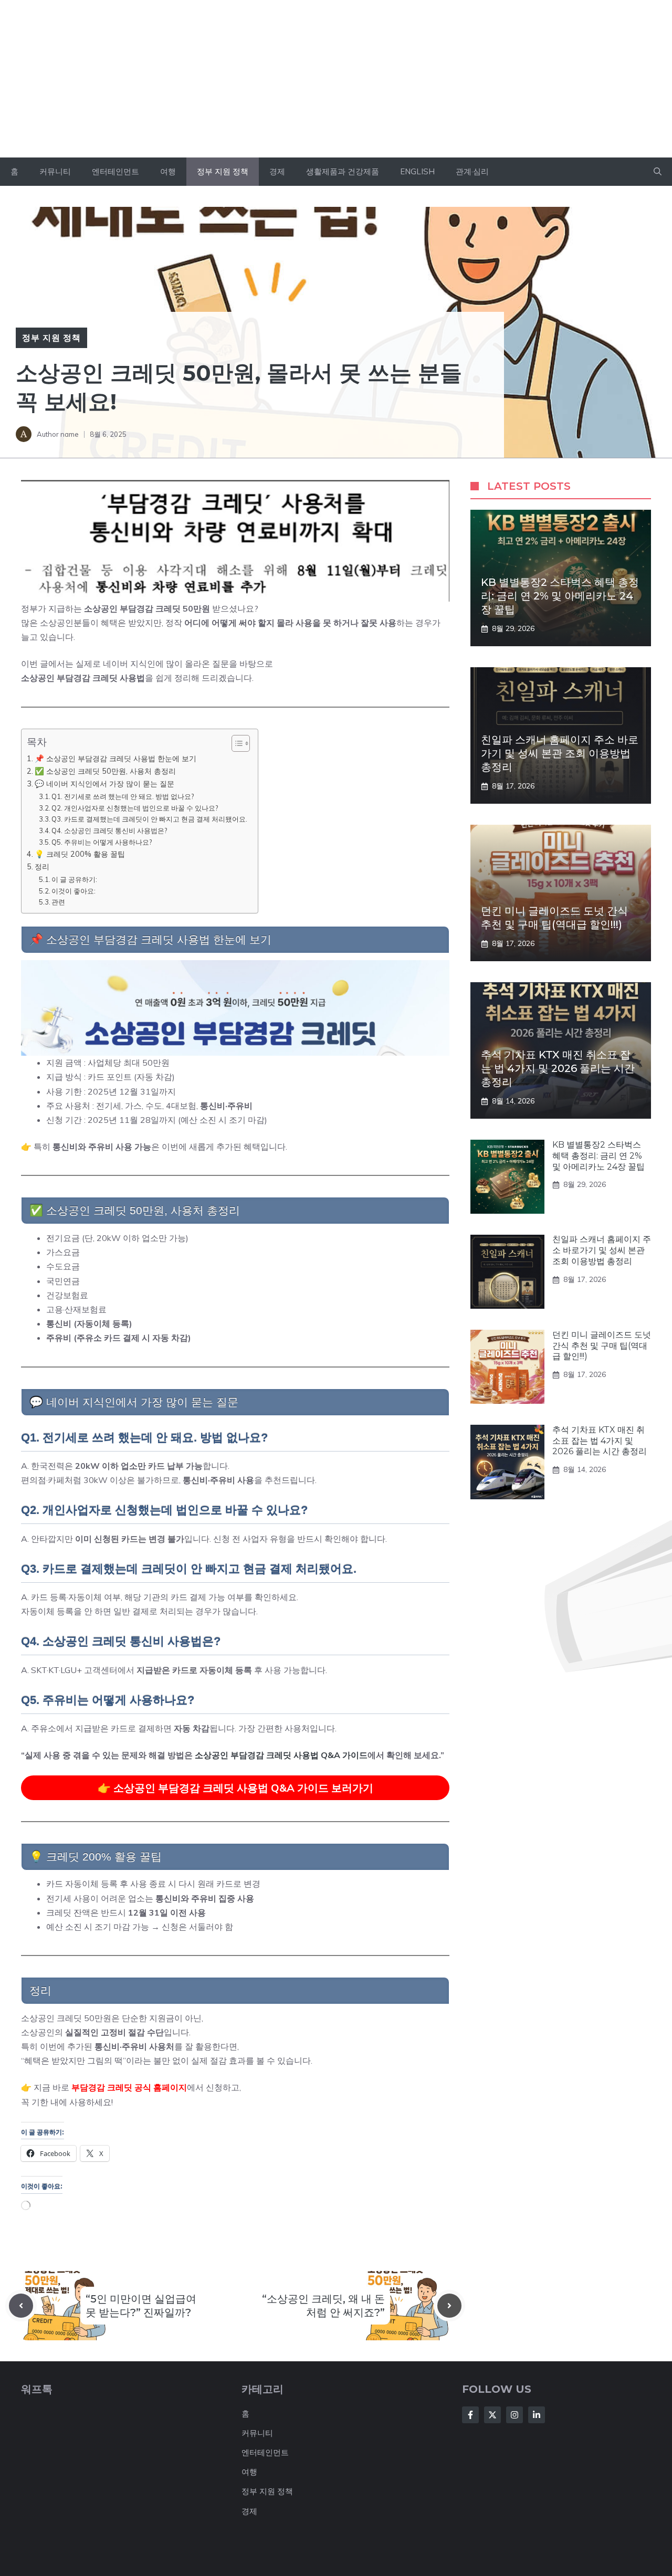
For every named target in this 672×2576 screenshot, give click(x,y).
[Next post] (449, 2306)
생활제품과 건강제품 (343, 171)
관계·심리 (472, 171)
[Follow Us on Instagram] (514, 2415)
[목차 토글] (235, 743)
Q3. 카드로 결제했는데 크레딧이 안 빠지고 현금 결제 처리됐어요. (149, 819)
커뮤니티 (55, 171)
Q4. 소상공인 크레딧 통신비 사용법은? (109, 830)
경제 (277, 171)
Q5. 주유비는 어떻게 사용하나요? (102, 842)
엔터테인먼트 (115, 171)
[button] (658, 172)
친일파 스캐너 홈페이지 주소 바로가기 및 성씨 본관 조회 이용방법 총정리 (560, 753)
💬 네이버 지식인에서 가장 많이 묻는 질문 (104, 784)
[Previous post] (21, 2306)
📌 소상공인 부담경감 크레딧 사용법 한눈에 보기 (115, 758)
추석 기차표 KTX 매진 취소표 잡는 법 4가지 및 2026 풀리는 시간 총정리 (558, 1068)
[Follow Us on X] (492, 2415)
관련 (58, 902)
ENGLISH (417, 171)
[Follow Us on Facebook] (470, 2415)
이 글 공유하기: (74, 879)
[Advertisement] (336, 79)
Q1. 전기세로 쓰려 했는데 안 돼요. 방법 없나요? (123, 796)
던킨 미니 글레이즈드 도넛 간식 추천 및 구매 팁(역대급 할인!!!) (602, 1346)
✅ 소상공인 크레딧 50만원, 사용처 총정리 (105, 771)
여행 (168, 171)
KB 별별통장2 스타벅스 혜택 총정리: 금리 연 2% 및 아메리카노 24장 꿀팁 (560, 596)
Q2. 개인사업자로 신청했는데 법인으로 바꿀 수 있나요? (135, 808)
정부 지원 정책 (223, 171)
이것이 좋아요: (73, 891)
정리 (42, 866)
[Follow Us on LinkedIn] (537, 2415)
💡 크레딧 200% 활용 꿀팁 (80, 854)
